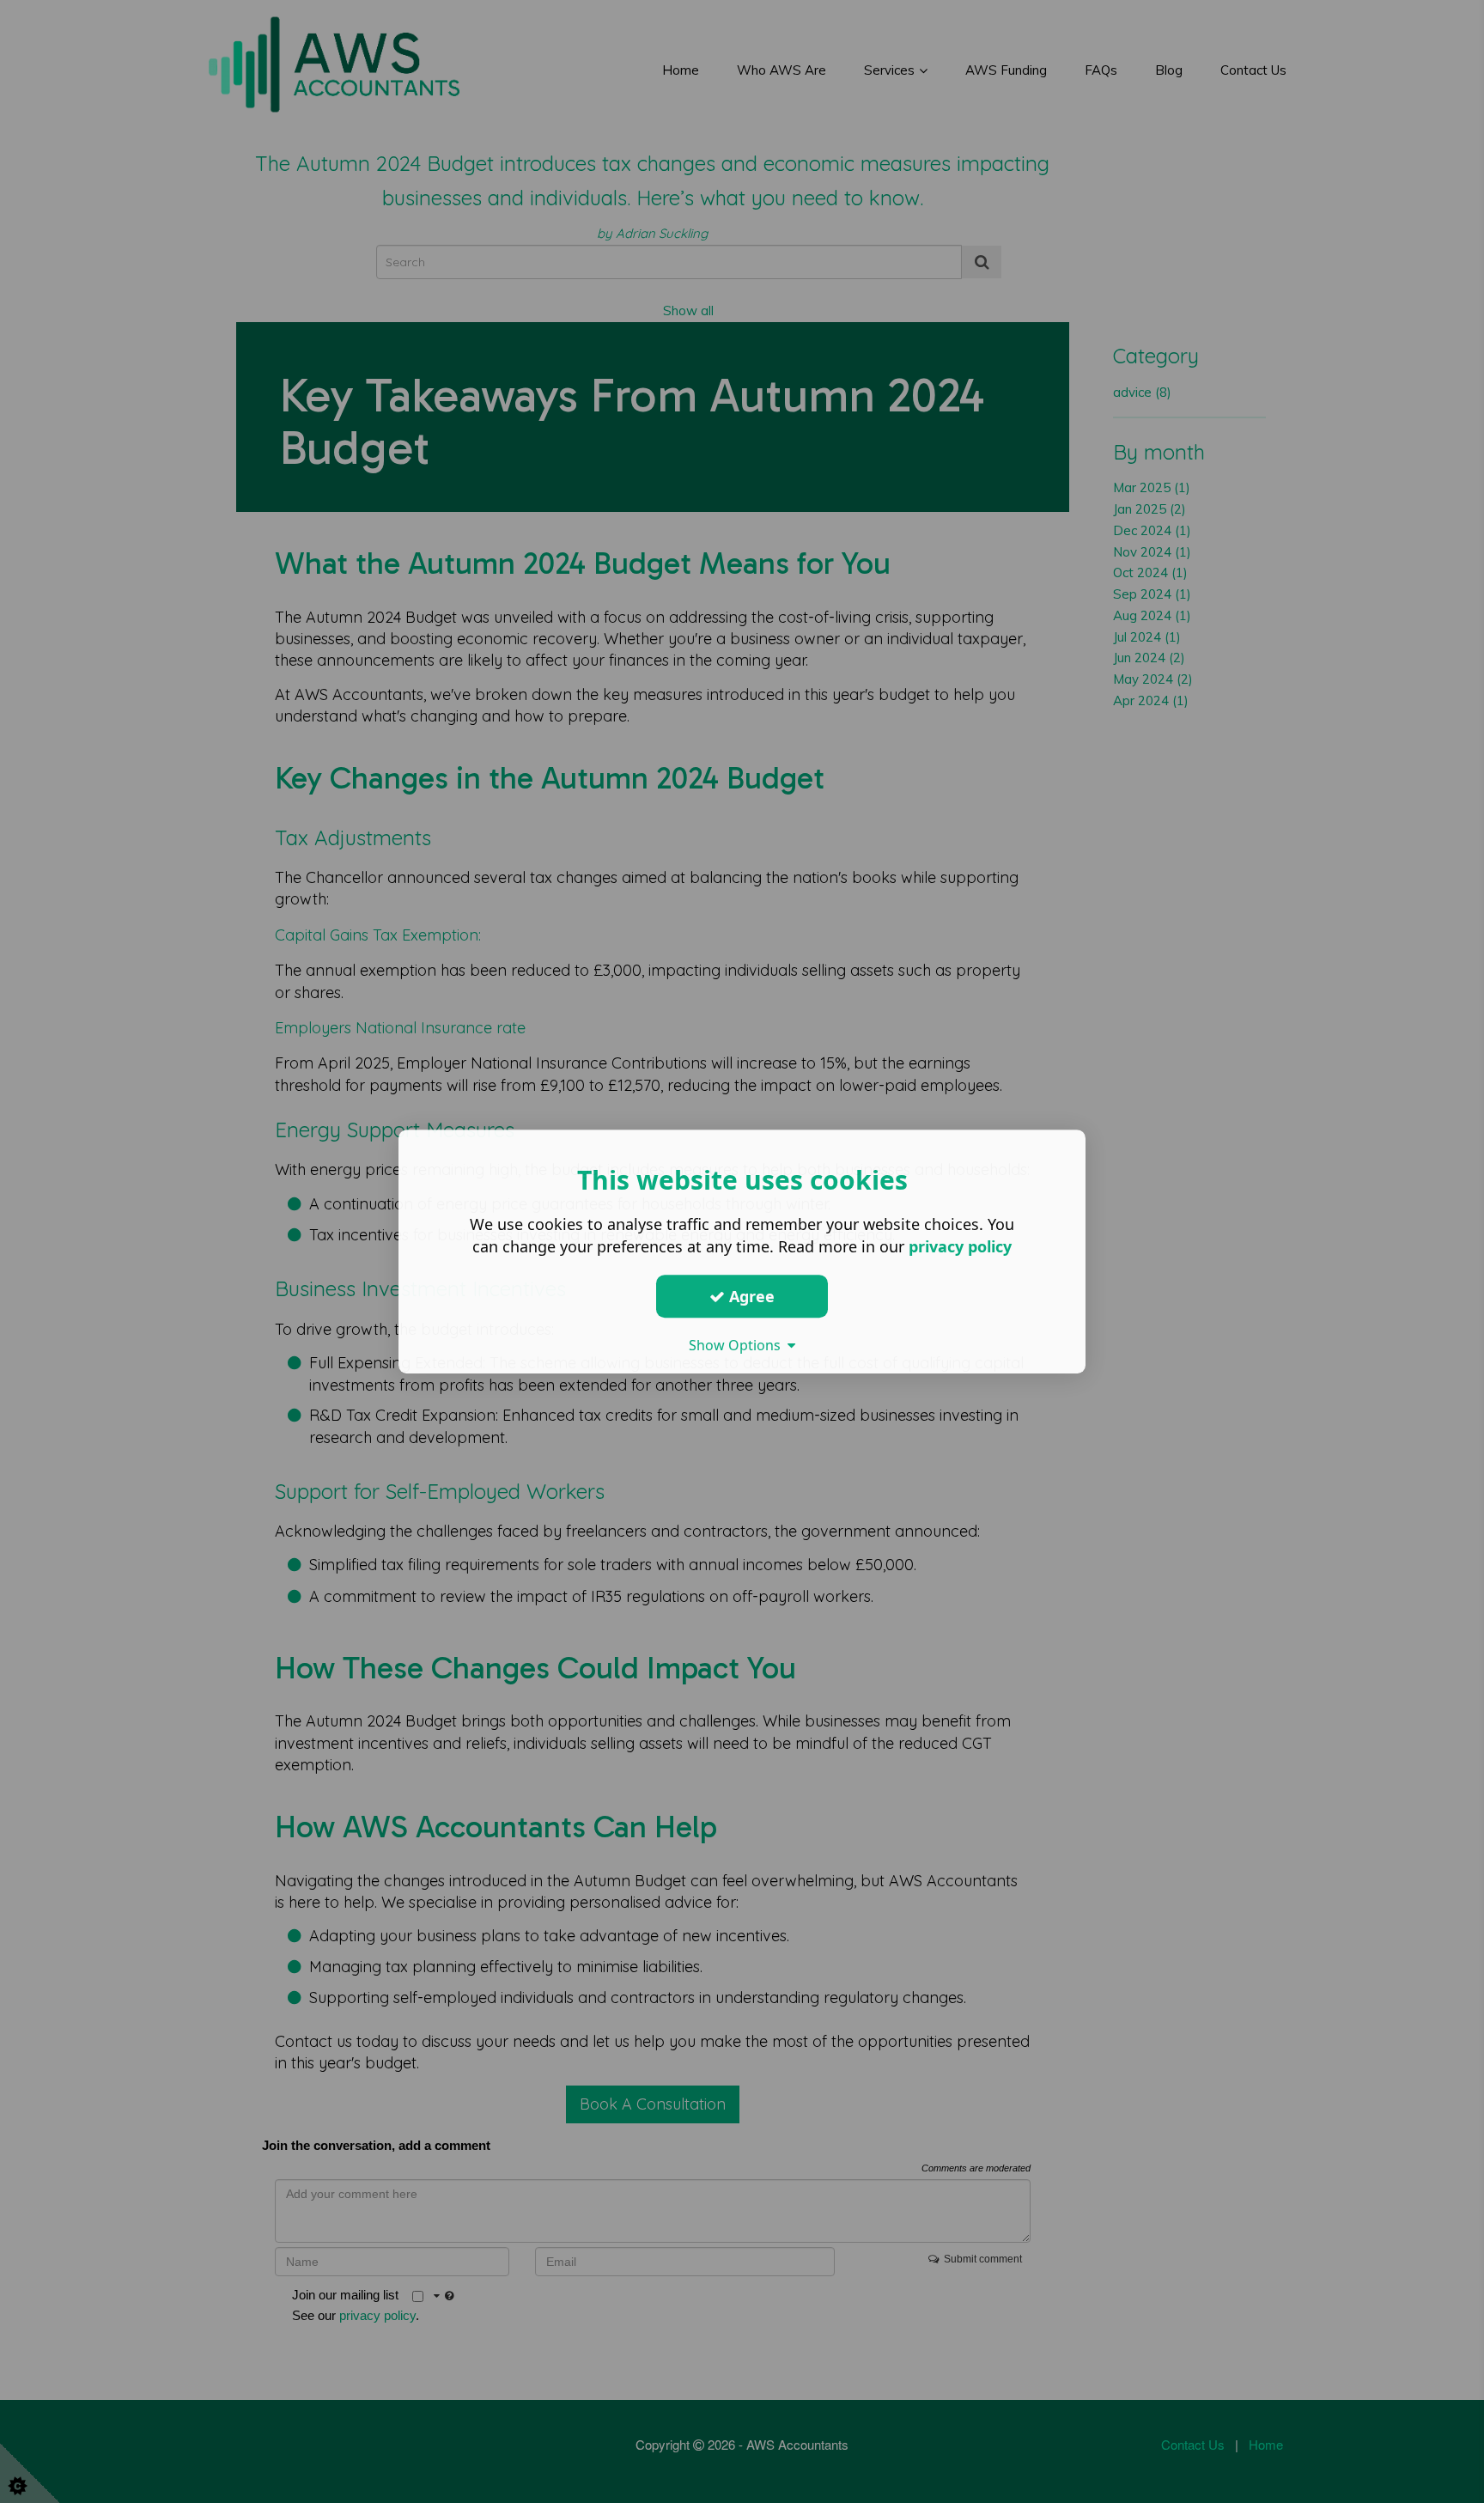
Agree (750, 1296)
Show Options (738, 1345)
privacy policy (960, 1246)
